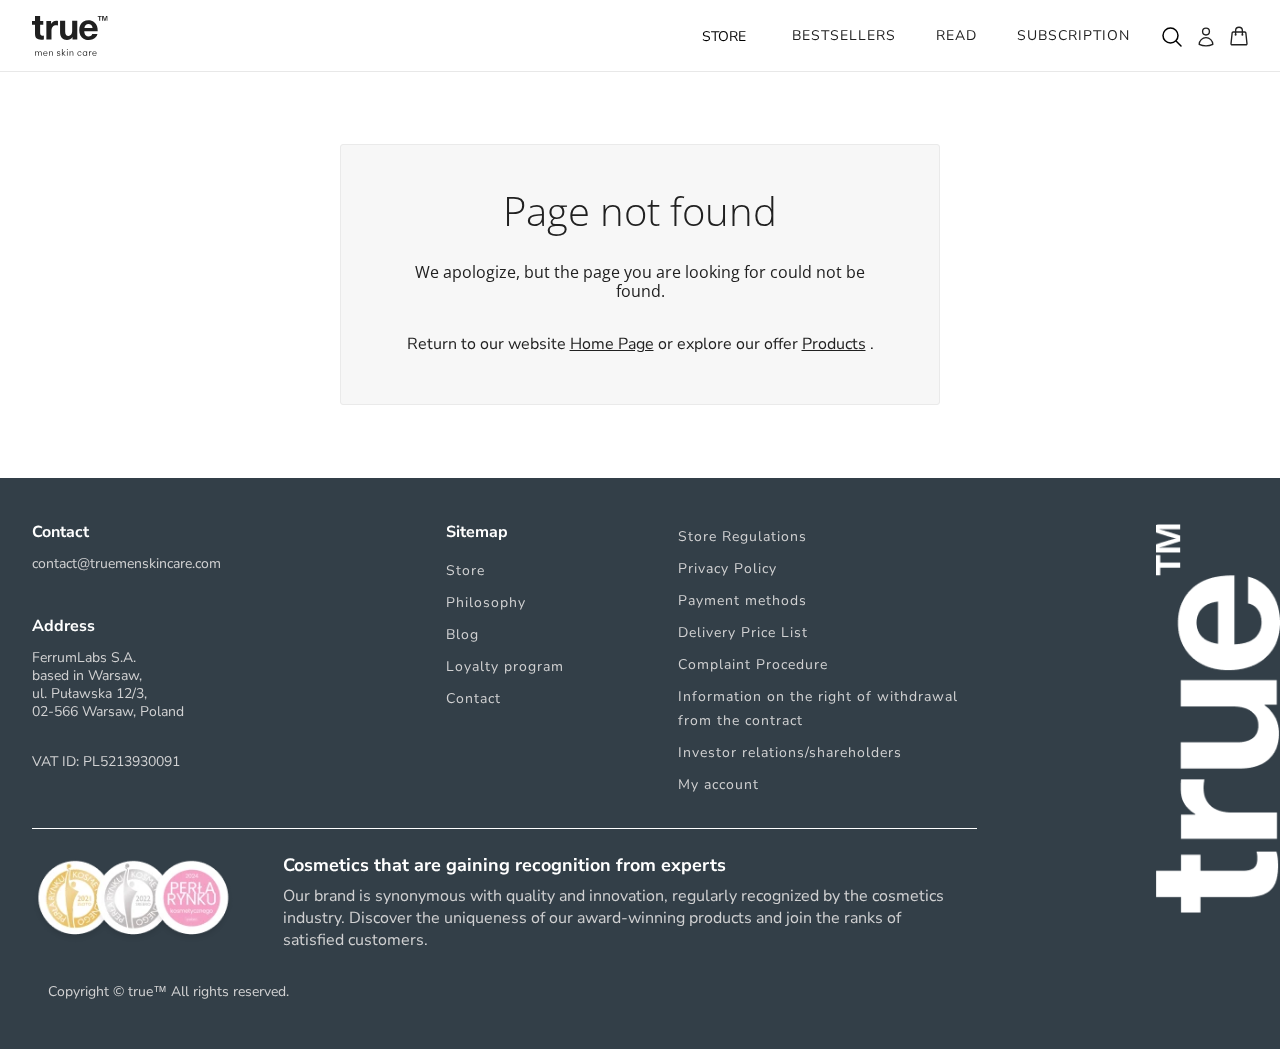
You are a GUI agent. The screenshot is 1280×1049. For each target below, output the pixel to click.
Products (834, 344)
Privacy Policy (727, 568)
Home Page (612, 344)
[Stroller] (1239, 36)
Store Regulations (742, 536)
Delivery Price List (743, 632)
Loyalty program (505, 666)
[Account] (1205, 36)
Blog (462, 634)
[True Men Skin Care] (70, 36)
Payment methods (742, 600)
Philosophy (486, 602)
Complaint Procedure (753, 664)
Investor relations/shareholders (790, 752)
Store (465, 570)
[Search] (1171, 36)
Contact (473, 698)
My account (718, 784)
